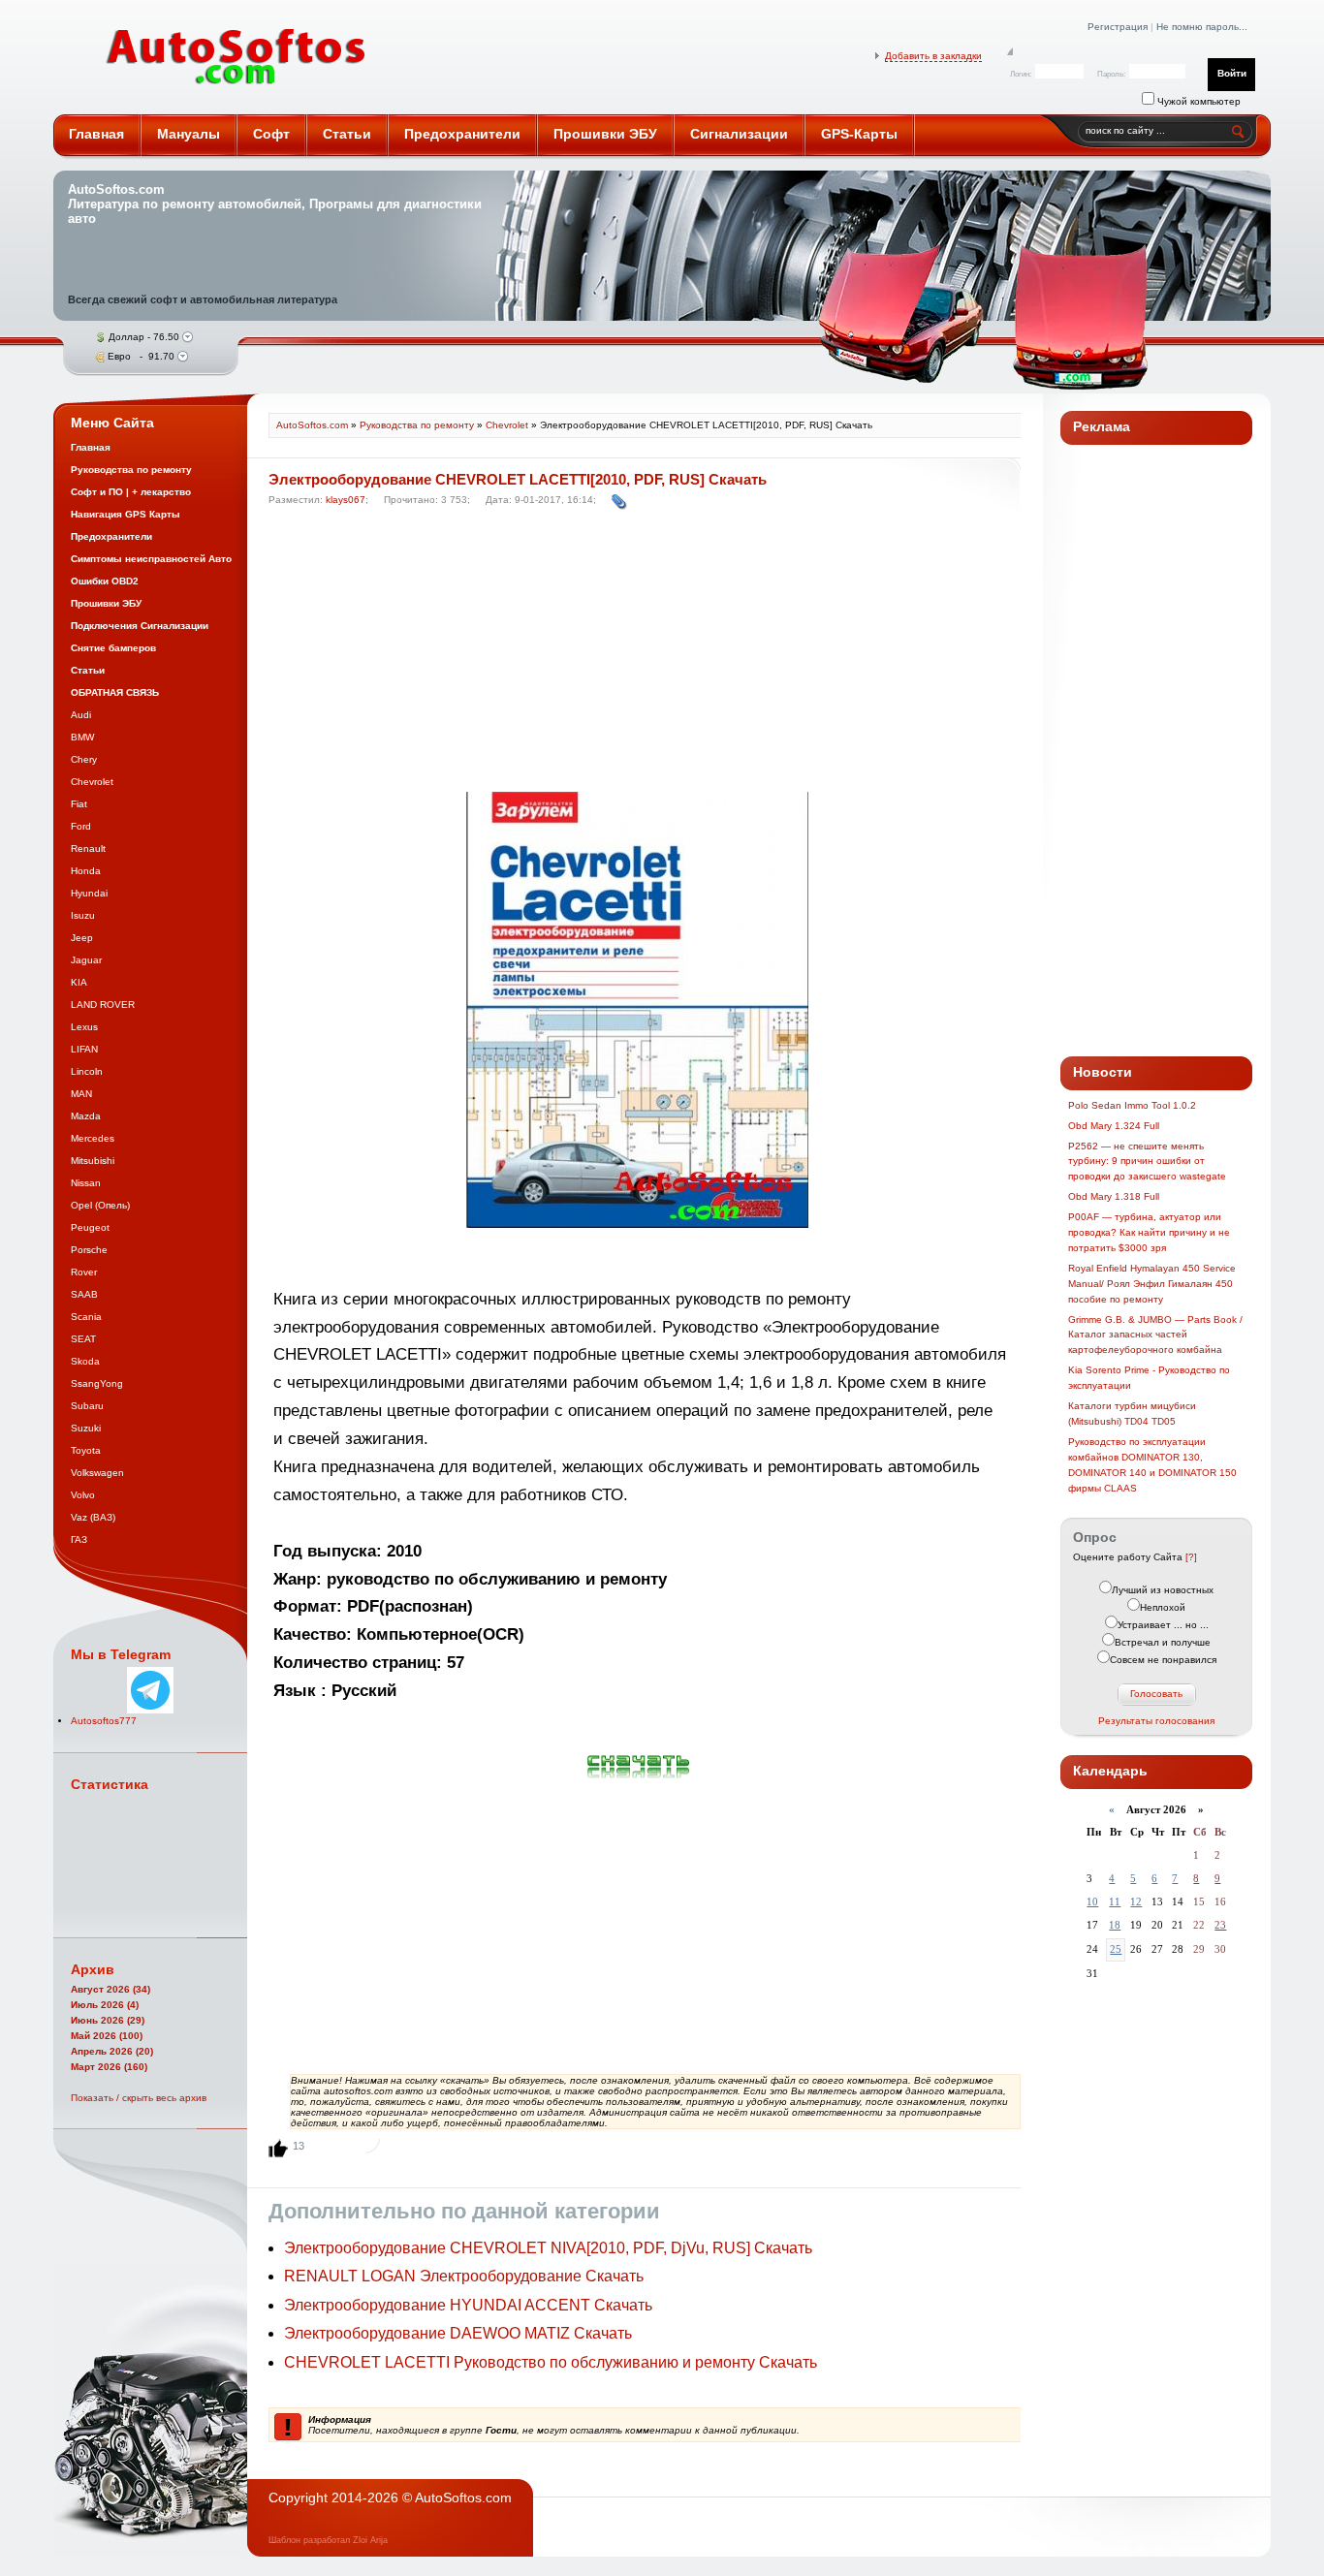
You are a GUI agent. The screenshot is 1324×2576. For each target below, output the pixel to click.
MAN (81, 1094)
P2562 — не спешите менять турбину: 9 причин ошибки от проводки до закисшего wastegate (1147, 1162)
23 (1220, 1925)
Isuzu (83, 915)
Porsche (89, 1250)
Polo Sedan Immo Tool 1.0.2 (1132, 1105)
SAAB (84, 1294)
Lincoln (87, 1071)
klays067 (346, 500)
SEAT (83, 1339)
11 (1115, 1901)
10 (1092, 1901)
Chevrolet (92, 782)
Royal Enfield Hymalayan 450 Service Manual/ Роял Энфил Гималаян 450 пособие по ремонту (1152, 1284)
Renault (88, 848)
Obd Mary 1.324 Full (1114, 1126)
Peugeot (90, 1227)
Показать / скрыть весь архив (139, 2098)
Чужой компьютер (1198, 101)
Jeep (82, 938)
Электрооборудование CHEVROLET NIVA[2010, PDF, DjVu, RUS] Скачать (548, 2248)
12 (1136, 1901)
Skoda (85, 1361)
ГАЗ (79, 1539)
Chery (84, 759)
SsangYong (97, 1383)
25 (1116, 1949)
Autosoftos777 (104, 1721)
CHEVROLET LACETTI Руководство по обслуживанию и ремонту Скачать (551, 2362)
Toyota (86, 1450)
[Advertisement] (640, 654)
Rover (84, 1272)
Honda (86, 871)
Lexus (84, 1027)
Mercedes (93, 1138)
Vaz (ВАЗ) (93, 1517)
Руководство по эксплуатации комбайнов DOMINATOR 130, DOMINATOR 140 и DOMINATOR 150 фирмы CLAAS (1152, 1465)
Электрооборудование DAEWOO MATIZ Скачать (458, 2333)
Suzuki (86, 1428)
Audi (81, 715)
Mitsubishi (93, 1161)
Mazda (86, 1116)
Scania (86, 1317)
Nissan (86, 1183)
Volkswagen (97, 1473)
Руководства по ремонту (417, 425)
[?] (1191, 1557)
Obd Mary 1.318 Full (1114, 1196)
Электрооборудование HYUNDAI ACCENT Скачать (468, 2305)
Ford (81, 826)
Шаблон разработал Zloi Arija (328, 2540)
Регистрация (1118, 27)
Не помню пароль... (1202, 27)
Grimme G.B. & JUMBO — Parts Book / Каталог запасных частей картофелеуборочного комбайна (1155, 1335)
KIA (79, 982)
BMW (82, 737)
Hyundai (89, 893)
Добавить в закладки (933, 56)
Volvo (83, 1495)
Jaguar (86, 960)
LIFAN (84, 1049)
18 (1115, 1925)
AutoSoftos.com (236, 57)
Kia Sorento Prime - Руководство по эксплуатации (1149, 1378)
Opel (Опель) (100, 1205)
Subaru (87, 1406)
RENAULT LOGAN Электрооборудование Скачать (464, 2276)
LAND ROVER (103, 1005)
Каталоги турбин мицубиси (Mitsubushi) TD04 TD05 (1132, 1414)
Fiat (79, 804)
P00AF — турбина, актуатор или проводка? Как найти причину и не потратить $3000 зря (1149, 1232)
